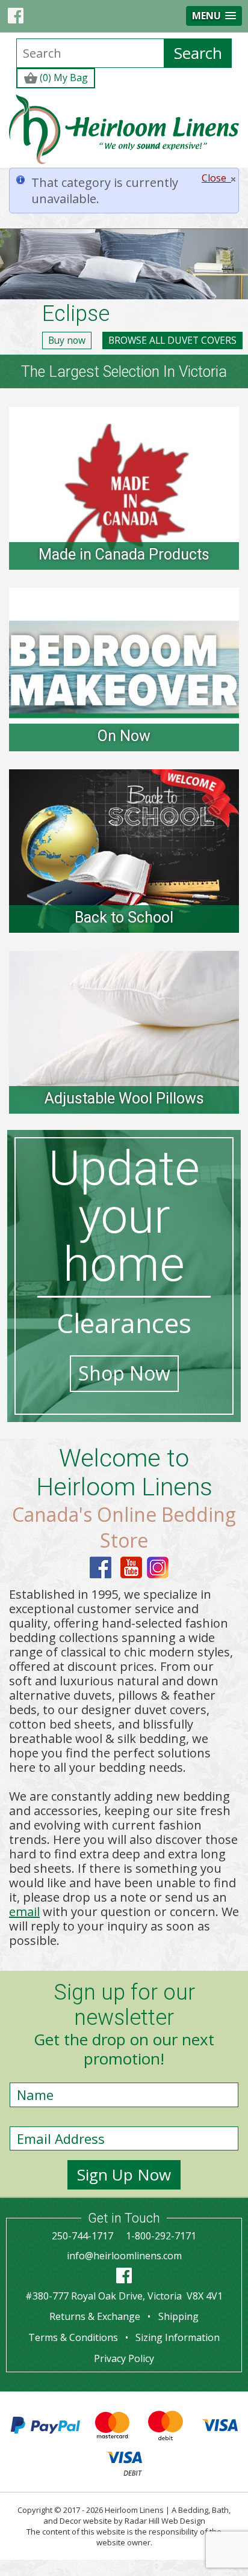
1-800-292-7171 (161, 2236)
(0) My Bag (63, 78)
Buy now (67, 340)
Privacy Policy (124, 2358)
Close (216, 178)
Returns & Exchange (95, 2316)
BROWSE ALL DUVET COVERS (172, 340)
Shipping (178, 2316)
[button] (214, 16)
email (24, 1912)
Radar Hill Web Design (165, 2521)
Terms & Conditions (73, 2337)
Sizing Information (178, 2337)
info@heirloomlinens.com (124, 2256)
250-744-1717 (82, 2236)
